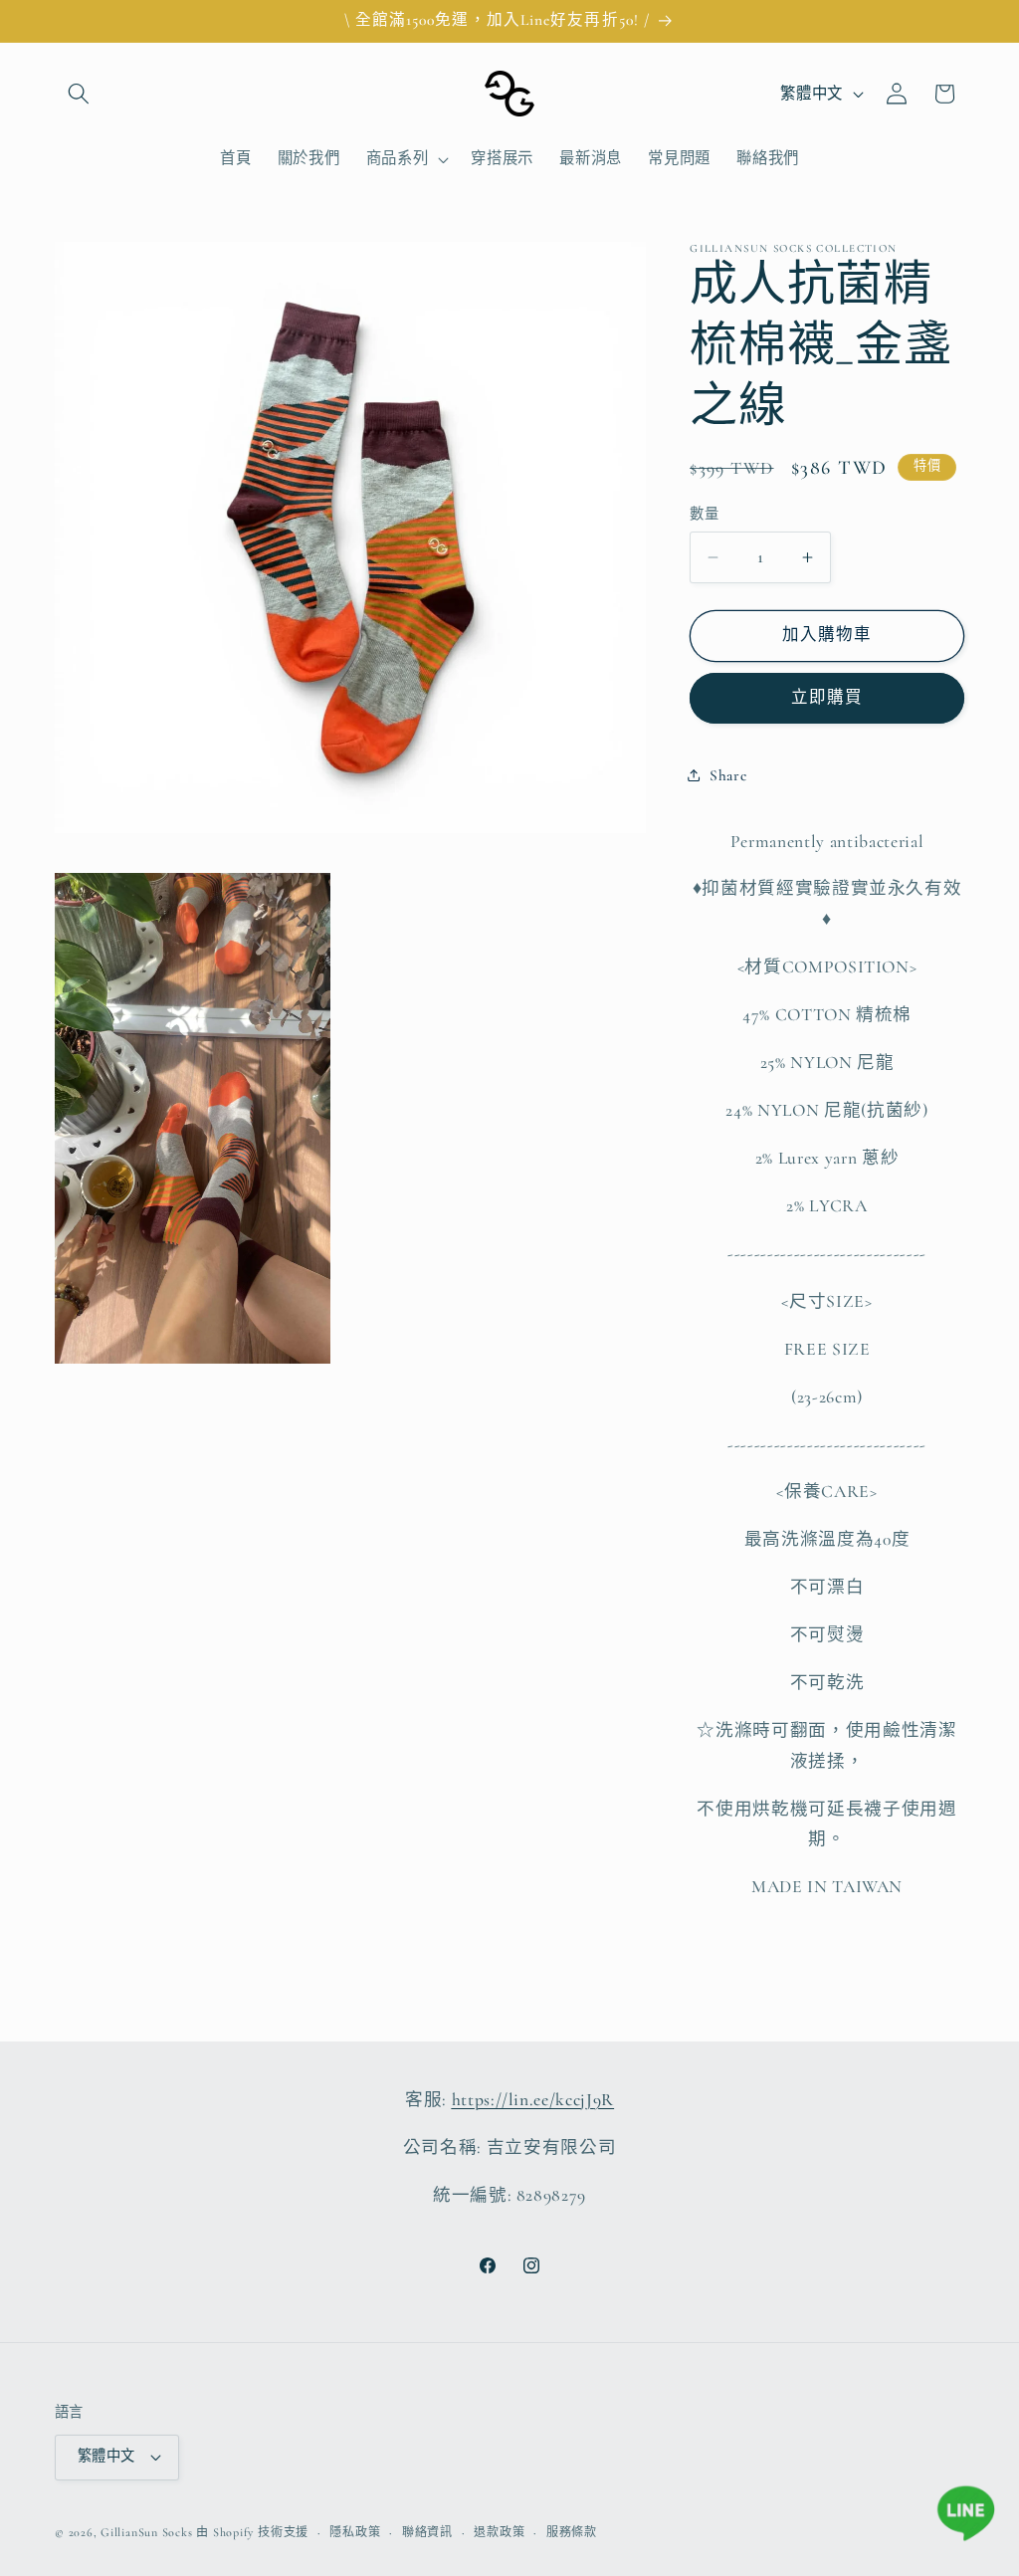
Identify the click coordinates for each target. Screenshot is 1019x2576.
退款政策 (499, 2532)
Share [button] (728, 775)
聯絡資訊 (427, 2532)
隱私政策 (355, 2532)
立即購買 (827, 698)
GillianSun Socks (146, 2532)
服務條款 (572, 2532)
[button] (79, 94)
